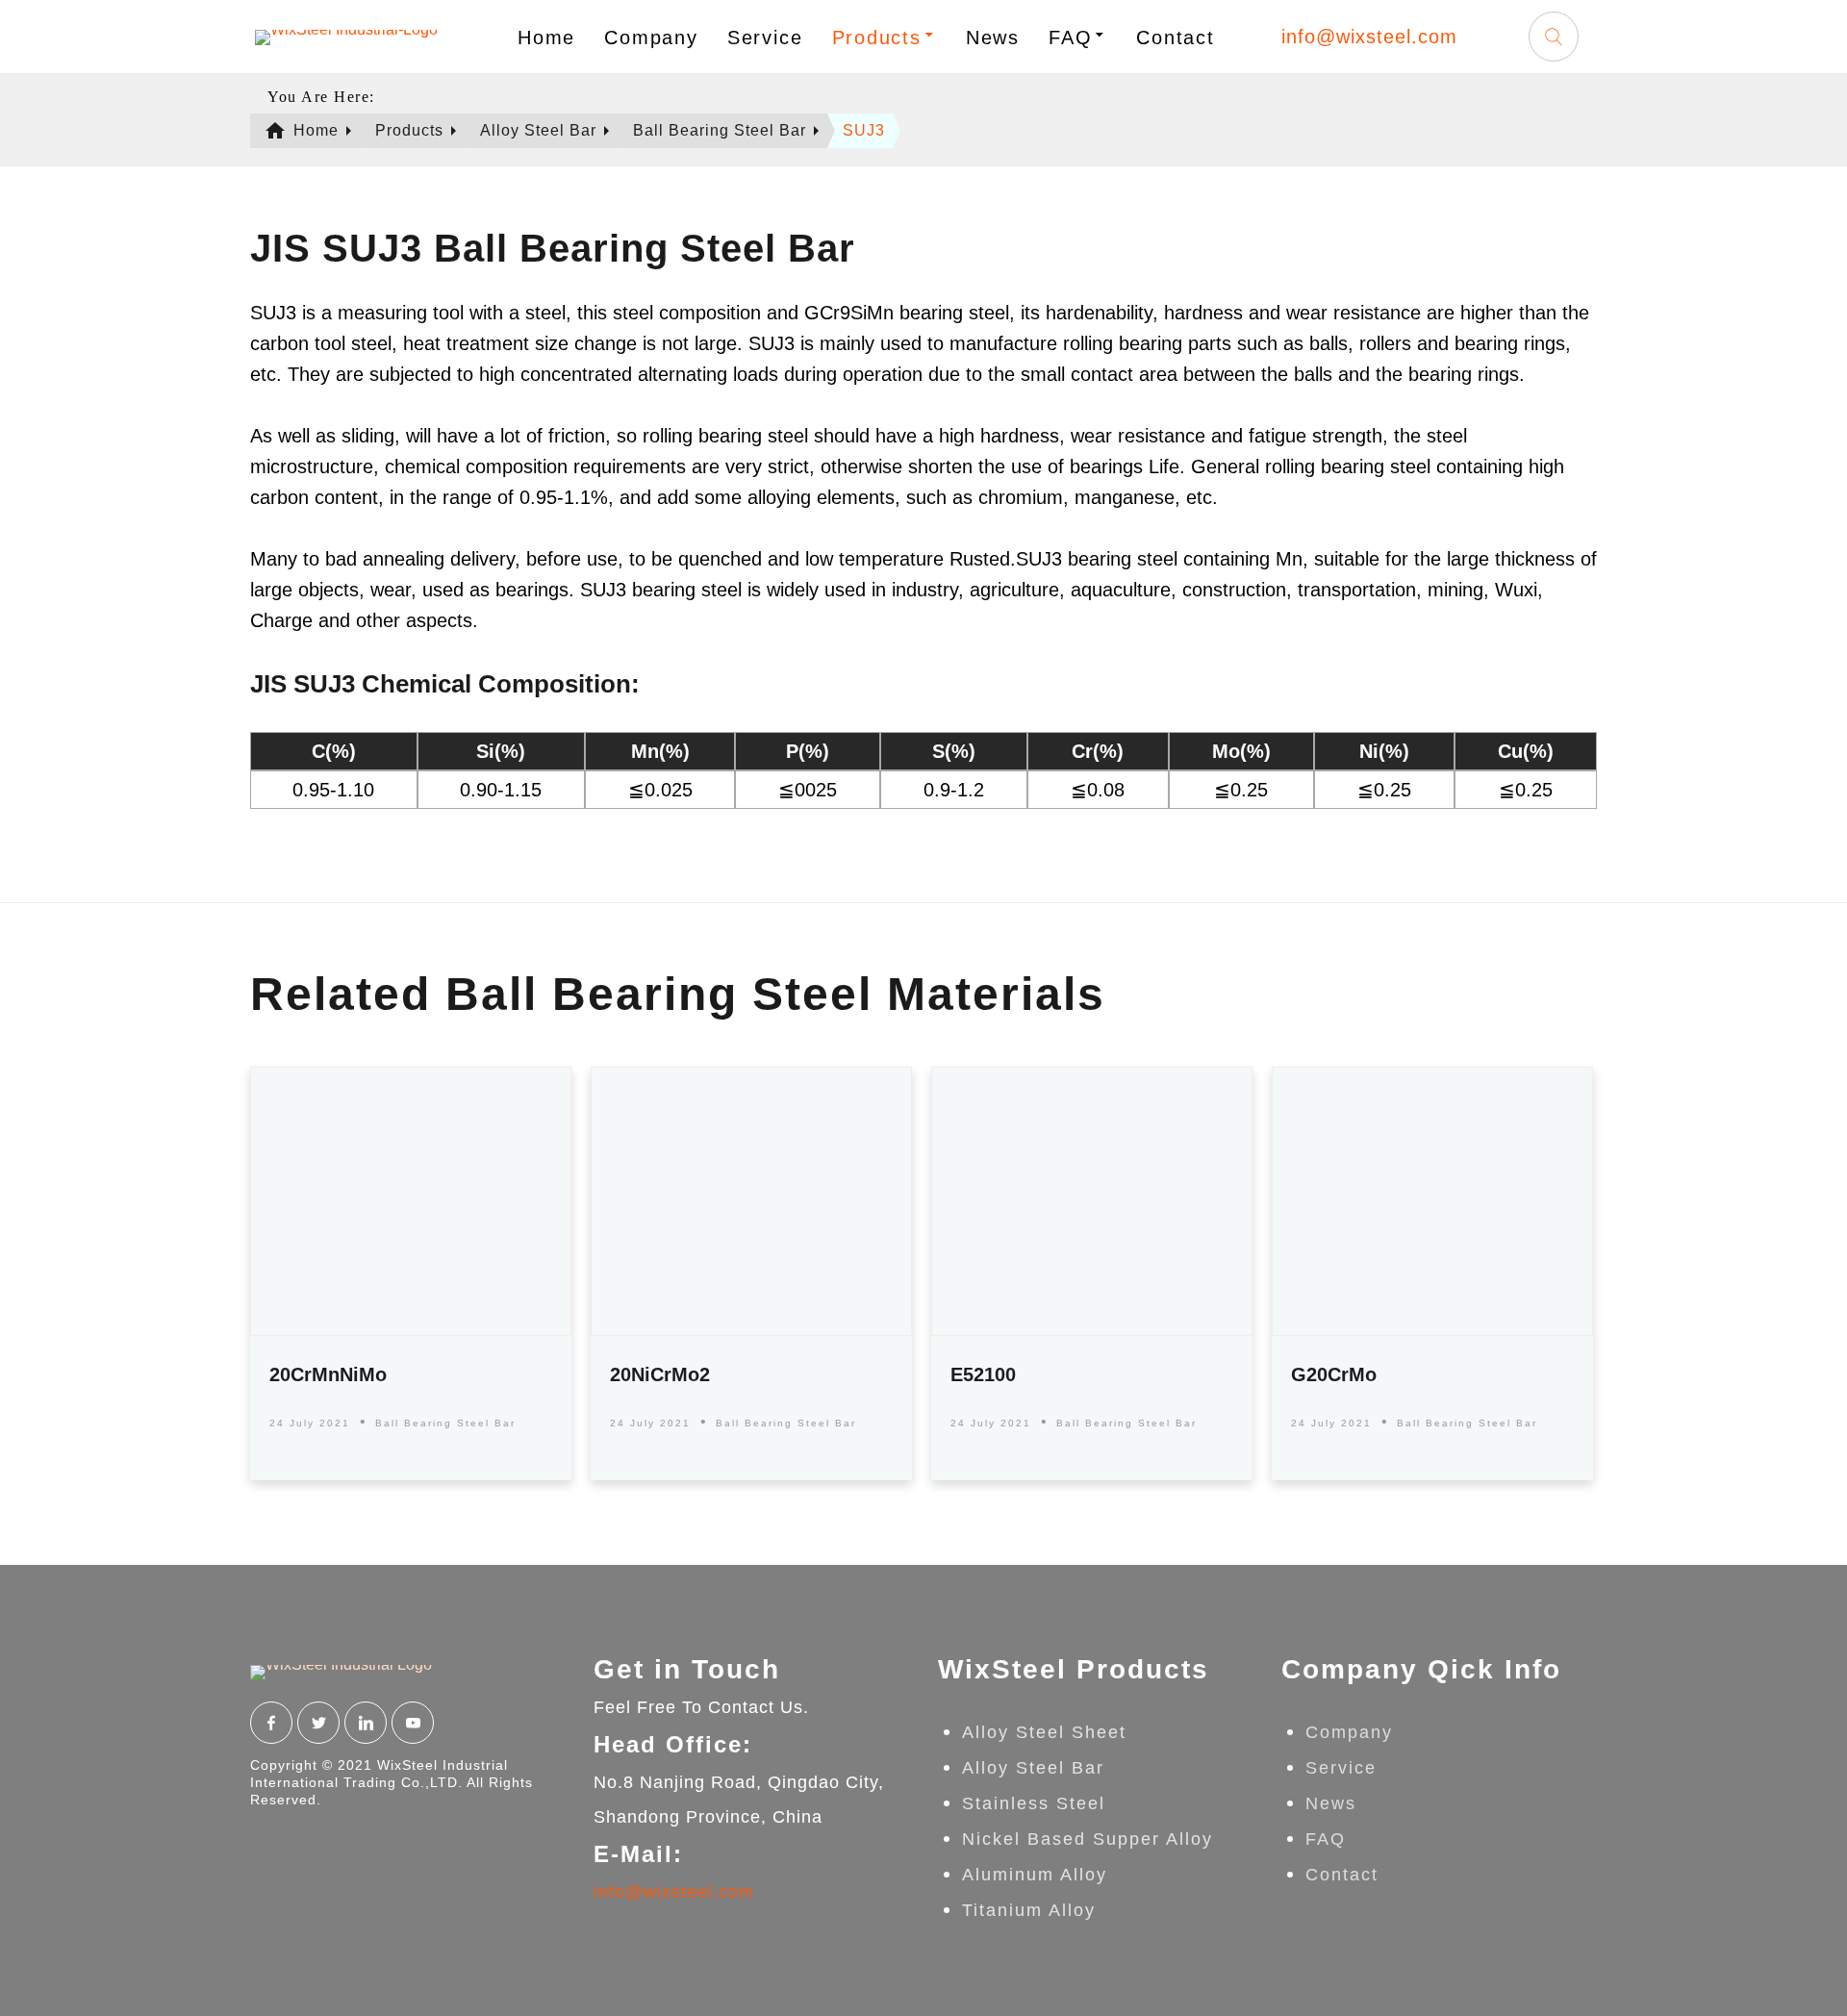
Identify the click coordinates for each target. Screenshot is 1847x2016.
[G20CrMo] (1432, 1201)
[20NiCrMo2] (751, 1201)
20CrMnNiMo (328, 1374)
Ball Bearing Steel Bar (445, 1423)
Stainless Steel (1034, 1803)
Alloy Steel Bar (1033, 1768)
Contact (1176, 38)
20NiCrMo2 (660, 1374)
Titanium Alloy (1029, 1910)
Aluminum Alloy (1035, 1875)
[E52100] (1092, 1201)
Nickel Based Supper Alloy (1088, 1839)
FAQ (1070, 38)
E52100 (983, 1374)
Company (651, 38)
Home (546, 38)
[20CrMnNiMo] (411, 1201)
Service (765, 38)
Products (877, 38)
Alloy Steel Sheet (1044, 1732)
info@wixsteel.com (1369, 37)
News (993, 38)
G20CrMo (1334, 1374)
